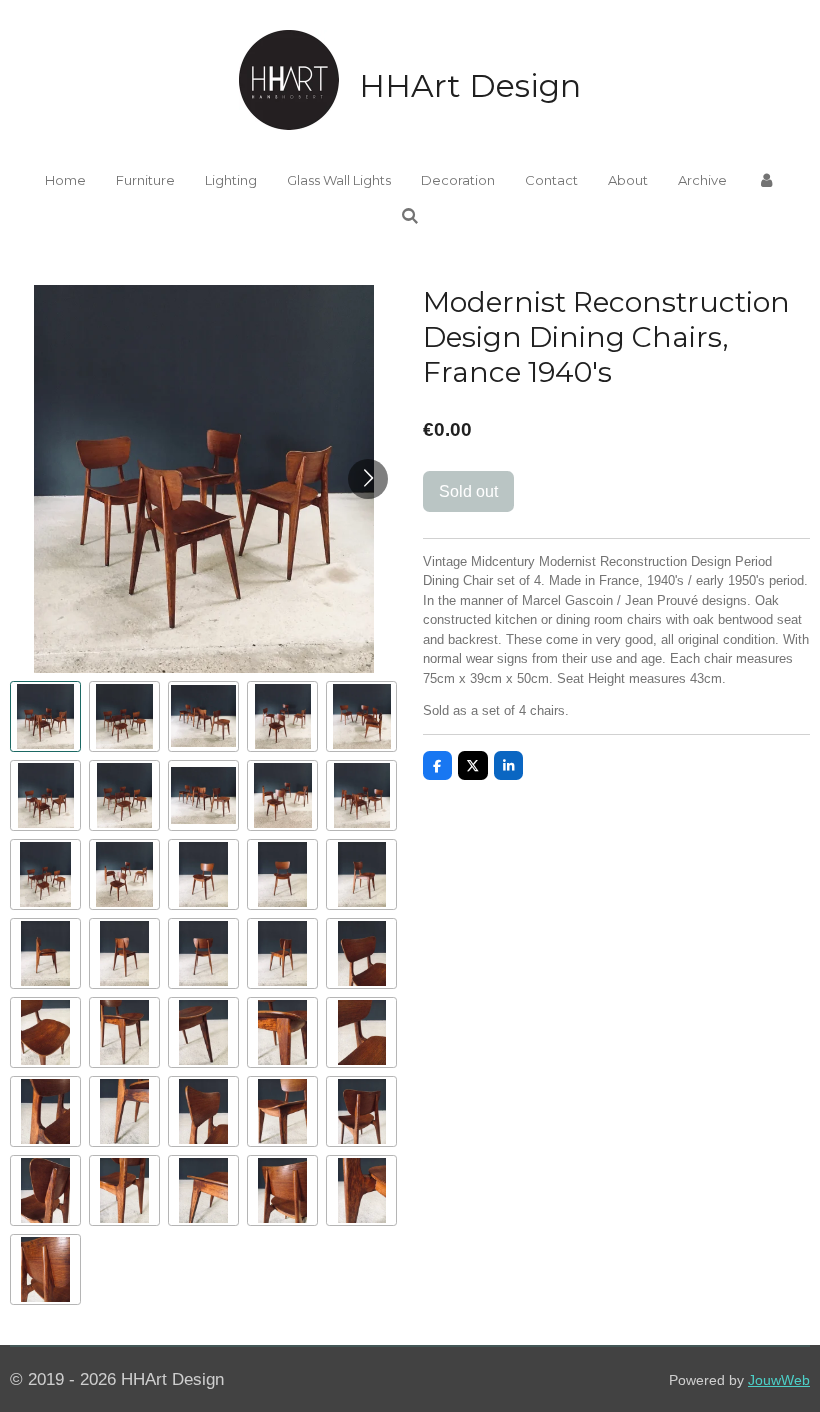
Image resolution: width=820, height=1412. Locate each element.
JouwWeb (779, 1380)
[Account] (766, 181)
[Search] (410, 216)
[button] (45, 716)
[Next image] (368, 479)
